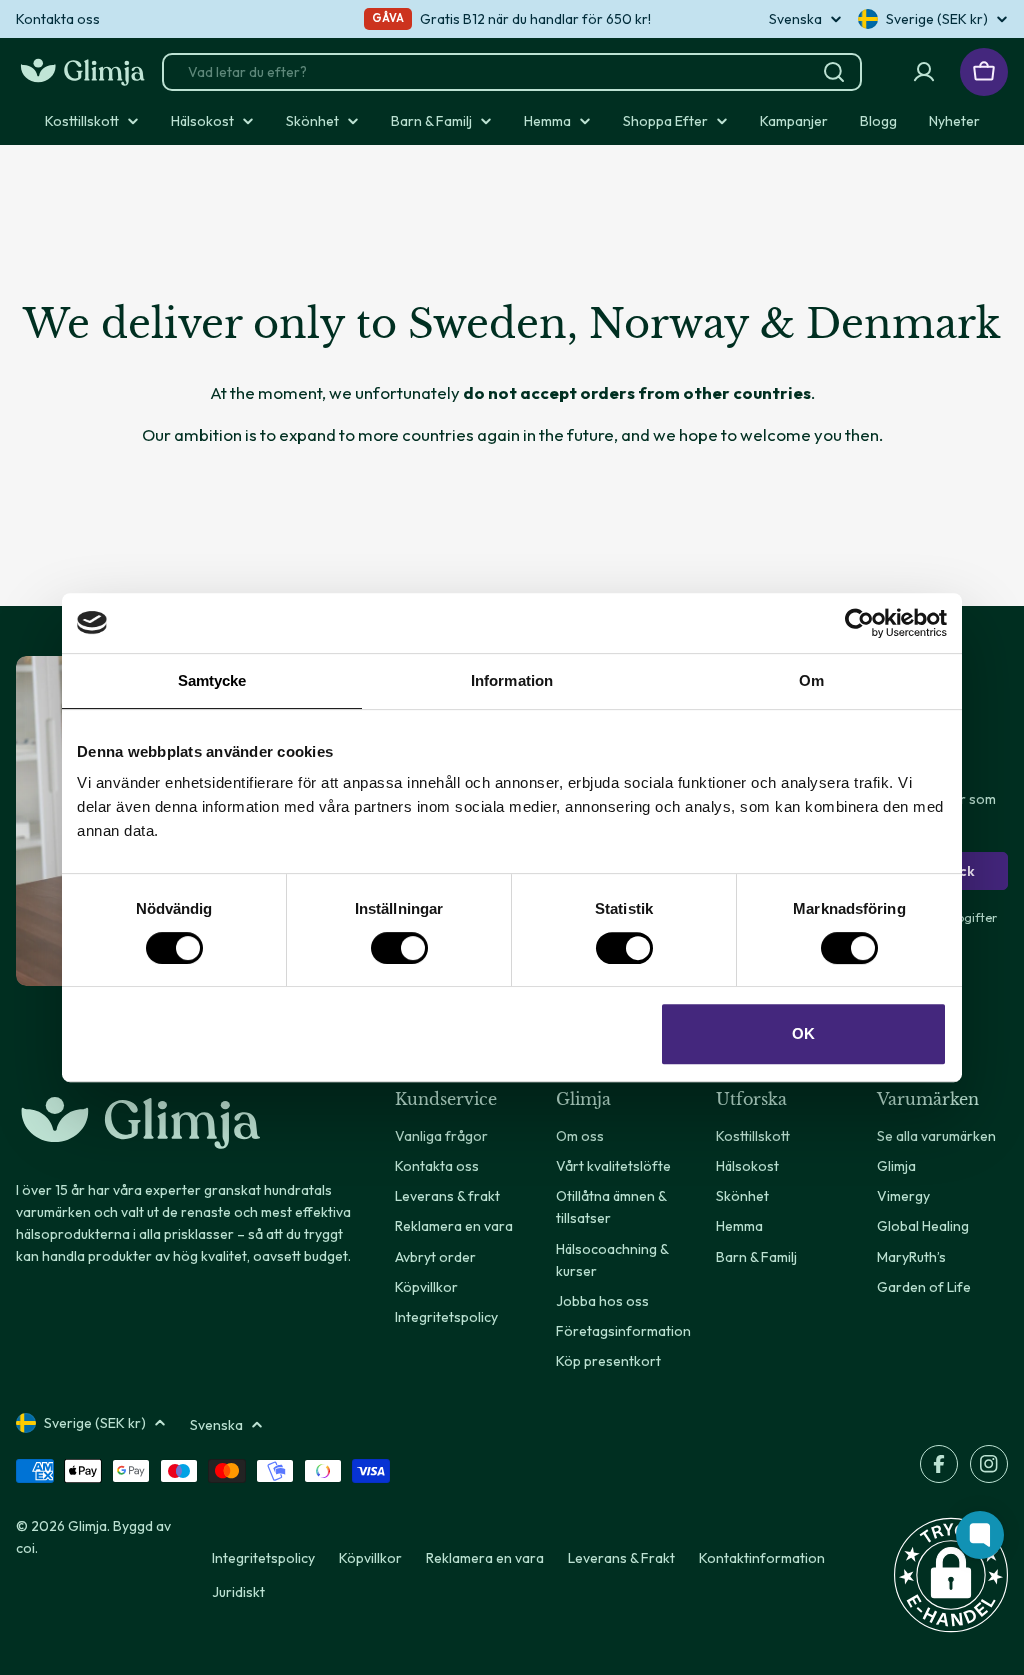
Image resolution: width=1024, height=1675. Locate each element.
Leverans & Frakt (621, 1558)
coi (25, 1548)
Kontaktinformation (762, 1558)
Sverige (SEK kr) (937, 19)
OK (803, 1033)
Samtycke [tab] (212, 680)
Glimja (87, 1526)
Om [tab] (811, 680)
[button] (951, 1575)
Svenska (795, 19)
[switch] (399, 948)
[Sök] (834, 72)
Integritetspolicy (263, 1558)
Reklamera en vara (485, 1558)
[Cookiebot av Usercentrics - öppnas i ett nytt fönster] (859, 623)
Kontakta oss (58, 19)
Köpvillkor (370, 1558)
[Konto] (924, 72)
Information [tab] (512, 680)
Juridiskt (238, 1592)
